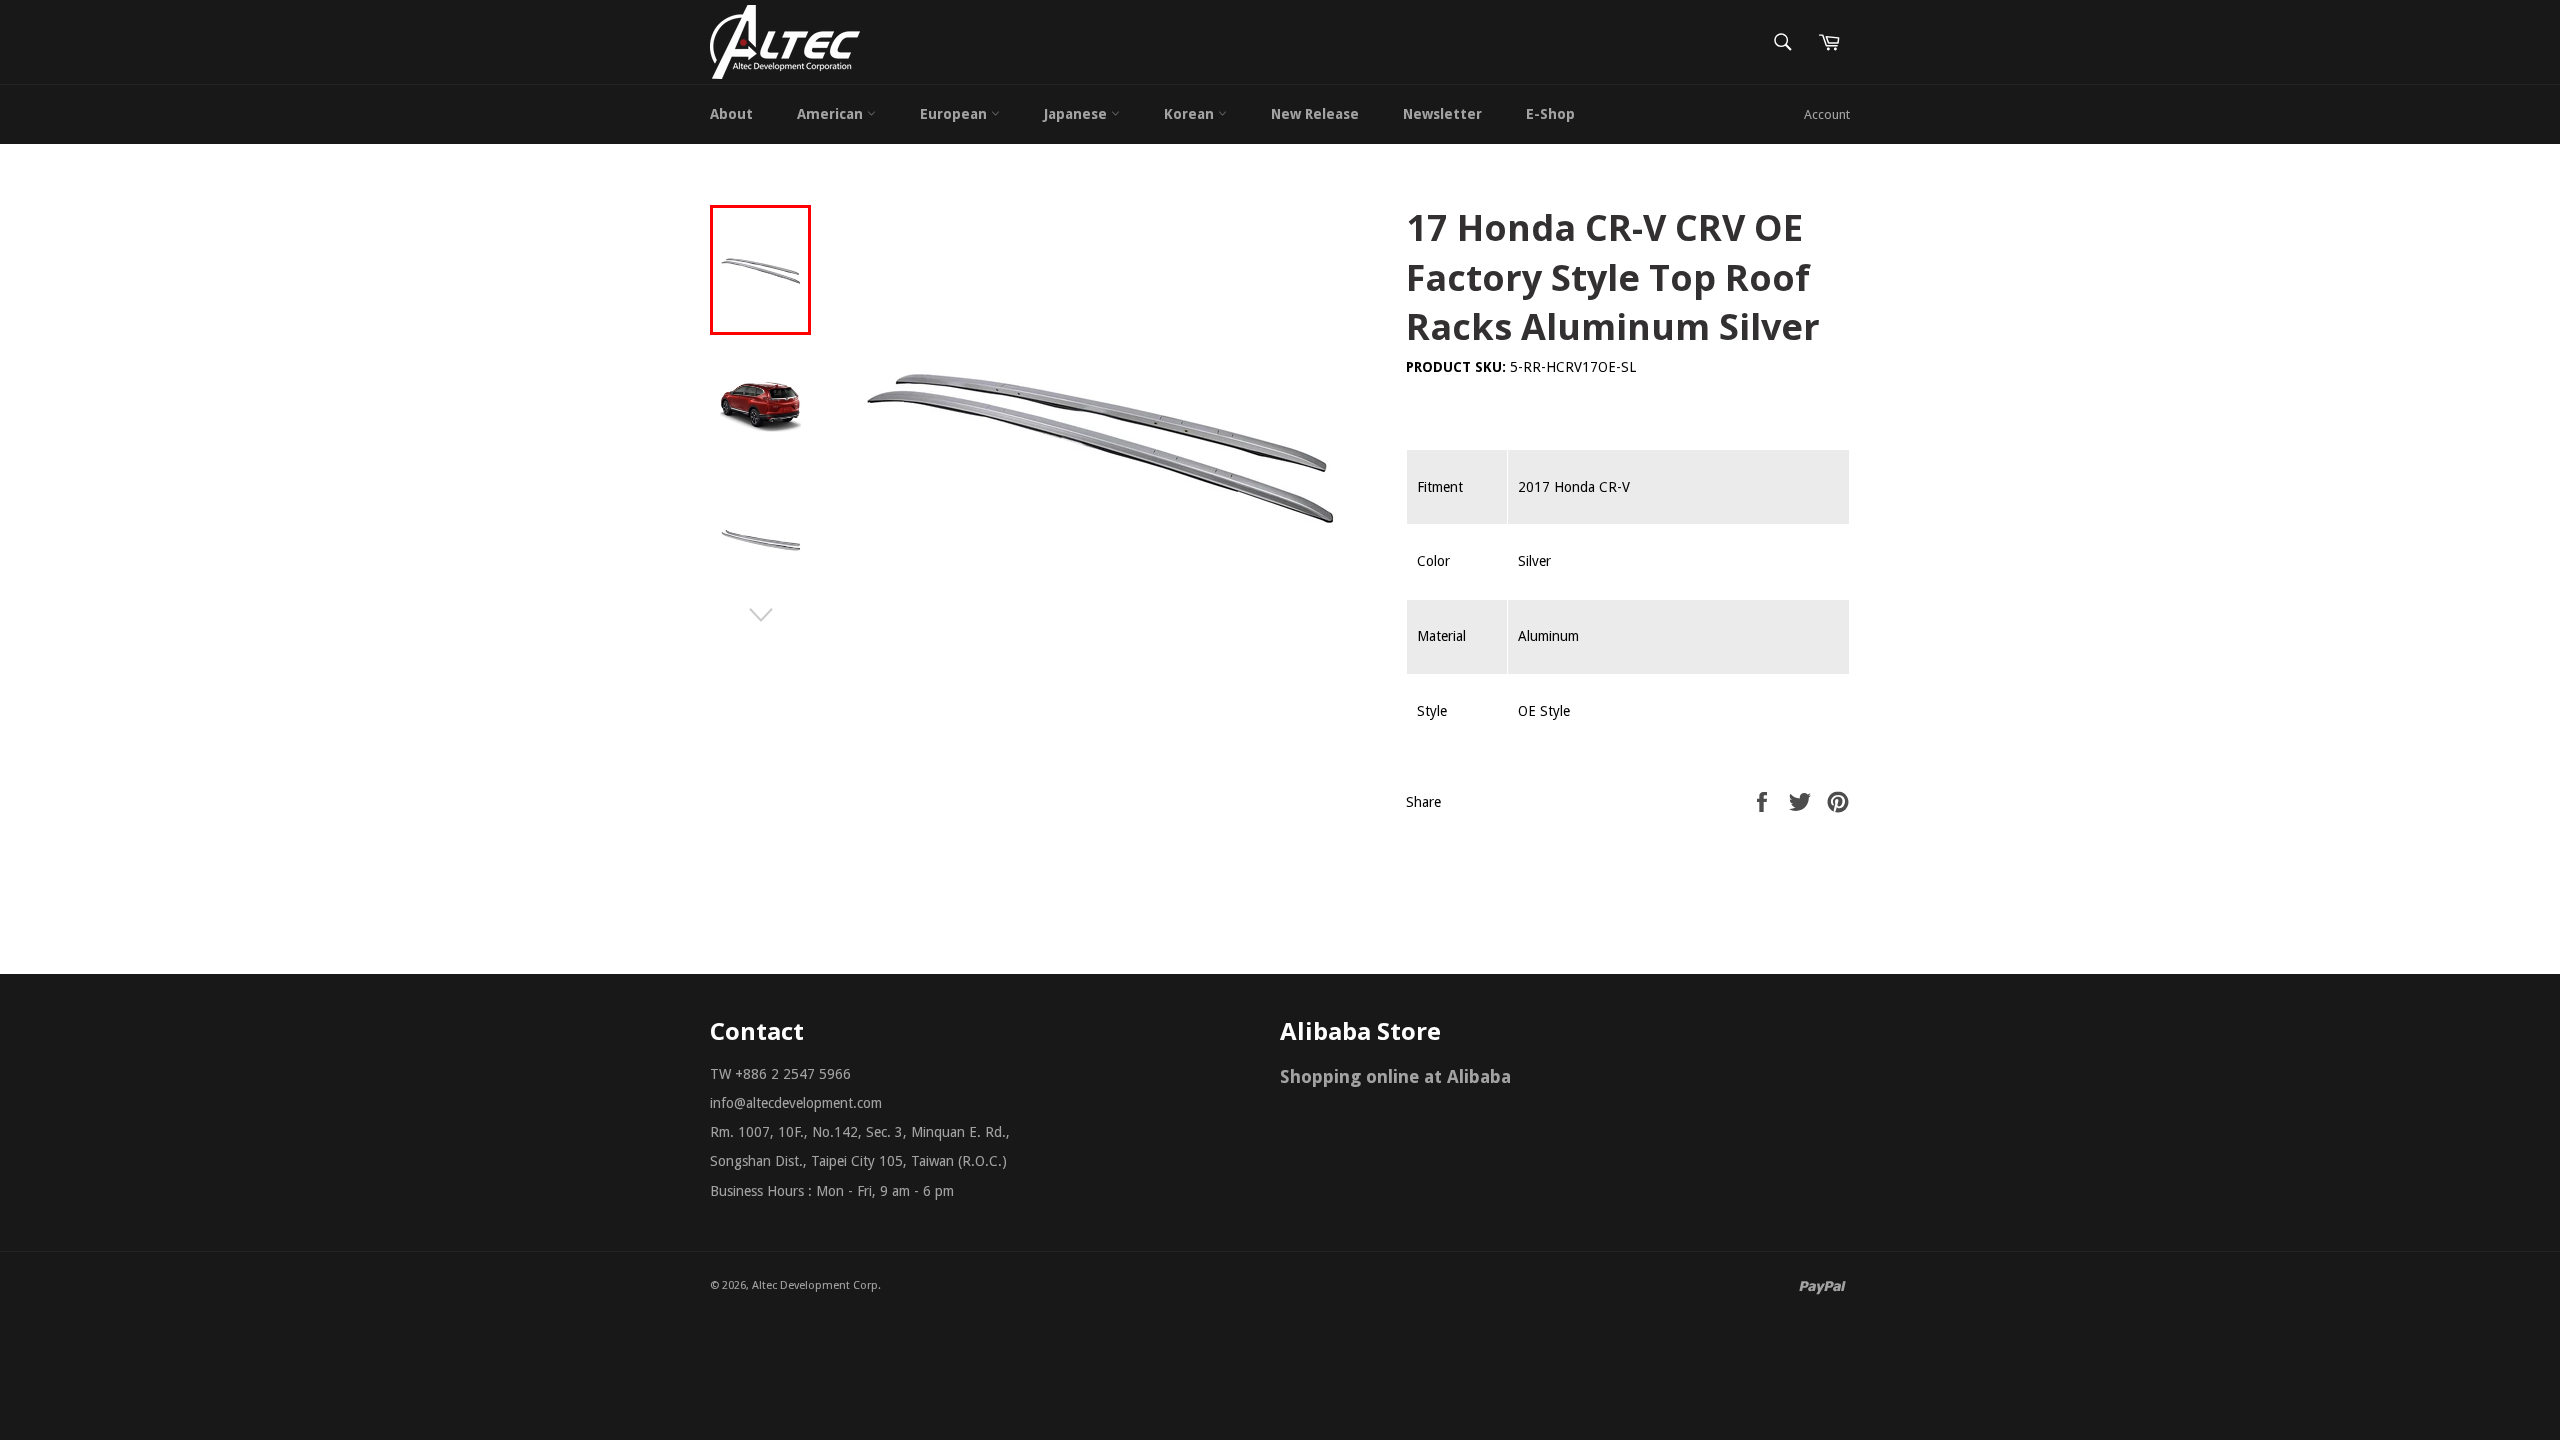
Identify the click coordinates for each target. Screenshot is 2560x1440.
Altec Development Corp (815, 1285)
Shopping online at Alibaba (1395, 1076)
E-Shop (1550, 114)
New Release (1315, 114)
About (731, 114)
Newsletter (1442, 114)
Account (1827, 114)
